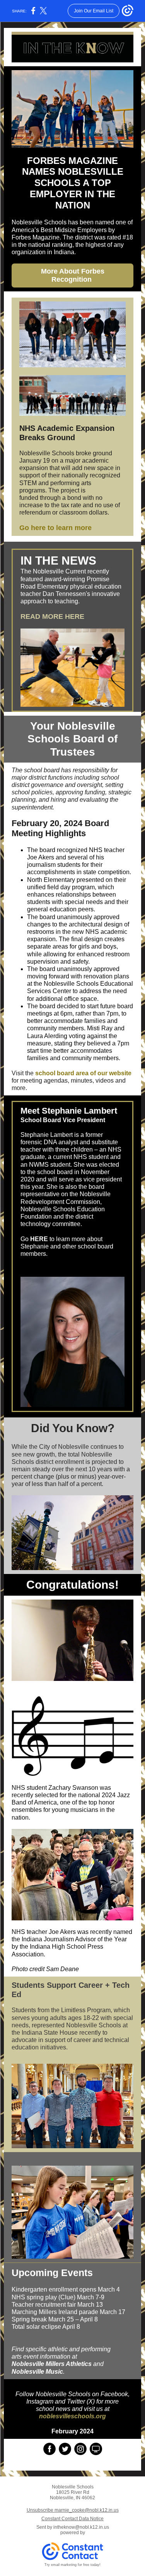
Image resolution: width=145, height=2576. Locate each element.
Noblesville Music (37, 2372)
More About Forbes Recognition (73, 275)
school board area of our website (83, 1073)
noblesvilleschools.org (72, 2416)
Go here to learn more (55, 528)
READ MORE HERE (52, 616)
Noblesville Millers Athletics (52, 2364)
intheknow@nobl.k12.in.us (81, 2527)
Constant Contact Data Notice (72, 2519)
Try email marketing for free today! (72, 2565)
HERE (39, 1239)
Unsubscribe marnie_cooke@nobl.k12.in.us (73, 2510)
